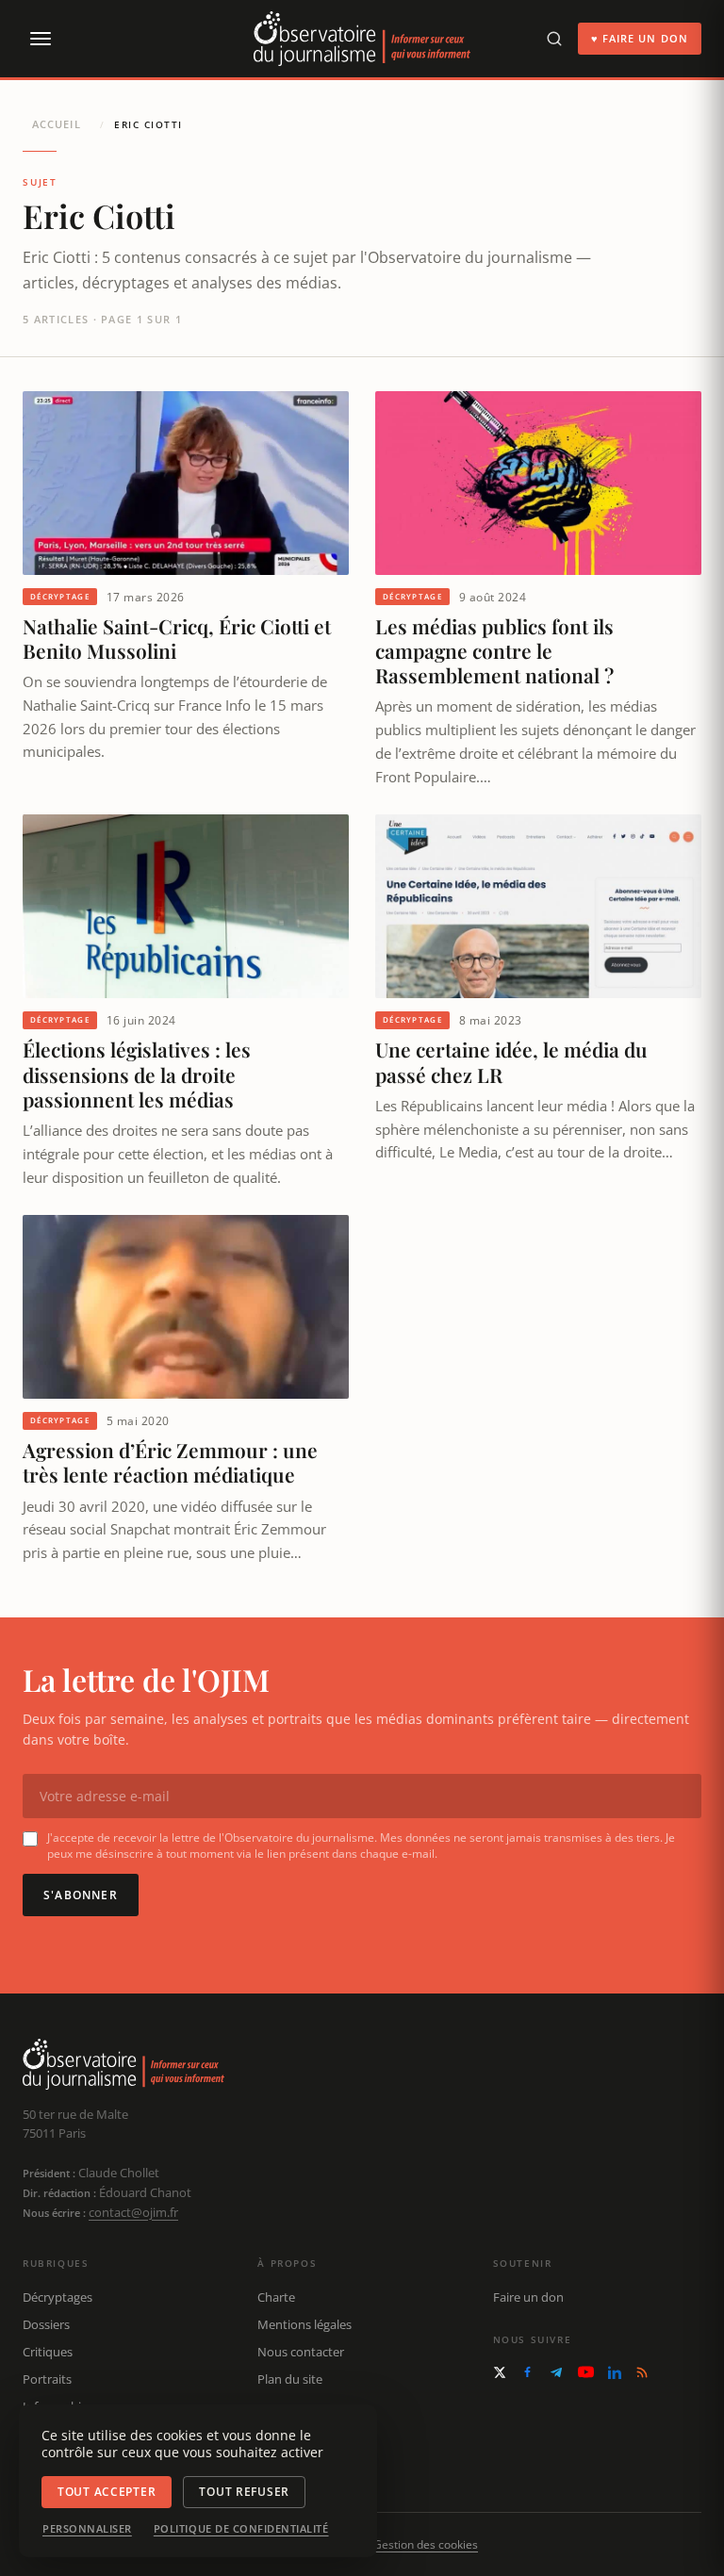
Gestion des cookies (426, 2544)
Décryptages (58, 2297)
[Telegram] (556, 2372)
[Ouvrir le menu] (40, 39)
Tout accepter (107, 2492)
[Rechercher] (554, 39)
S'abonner (81, 1895)
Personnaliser (87, 2529)
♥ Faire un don (640, 38)
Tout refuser (244, 2492)
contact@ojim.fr (133, 2212)
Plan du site (290, 2379)
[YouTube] (586, 2372)
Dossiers (46, 2324)
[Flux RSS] (642, 2372)
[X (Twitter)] (500, 2372)
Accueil (57, 124)
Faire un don (528, 2297)
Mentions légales (304, 2324)
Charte (276, 2297)
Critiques (48, 2352)
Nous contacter (301, 2352)
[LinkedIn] (615, 2372)
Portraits (47, 2379)
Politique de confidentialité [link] (241, 2529)
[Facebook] (527, 2372)
